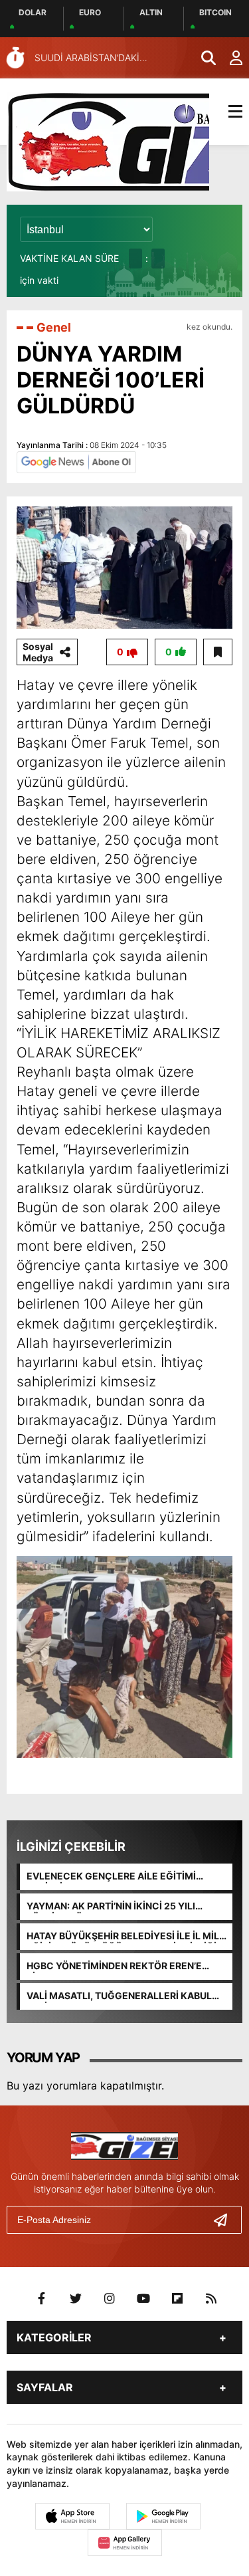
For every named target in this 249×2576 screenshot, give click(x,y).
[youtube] (143, 2299)
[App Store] (72, 2516)
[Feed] (211, 2299)
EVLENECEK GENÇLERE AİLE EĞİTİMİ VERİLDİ (111, 1877)
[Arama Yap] (203, 58)
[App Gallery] (125, 2543)
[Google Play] (163, 2516)
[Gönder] (226, 2220)
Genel (54, 327)
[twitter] (76, 2299)
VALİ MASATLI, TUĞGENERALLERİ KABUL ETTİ (119, 1996)
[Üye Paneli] (229, 58)
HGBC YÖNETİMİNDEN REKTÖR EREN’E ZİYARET (114, 1967)
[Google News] (76, 461)
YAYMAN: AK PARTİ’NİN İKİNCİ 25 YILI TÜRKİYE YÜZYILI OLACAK (111, 1907)
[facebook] (42, 2299)
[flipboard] (177, 2299)
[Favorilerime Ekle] (218, 652)
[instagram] (110, 2299)
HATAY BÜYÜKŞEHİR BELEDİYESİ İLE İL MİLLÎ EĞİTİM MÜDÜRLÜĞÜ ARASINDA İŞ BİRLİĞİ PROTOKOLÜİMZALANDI (127, 1937)
